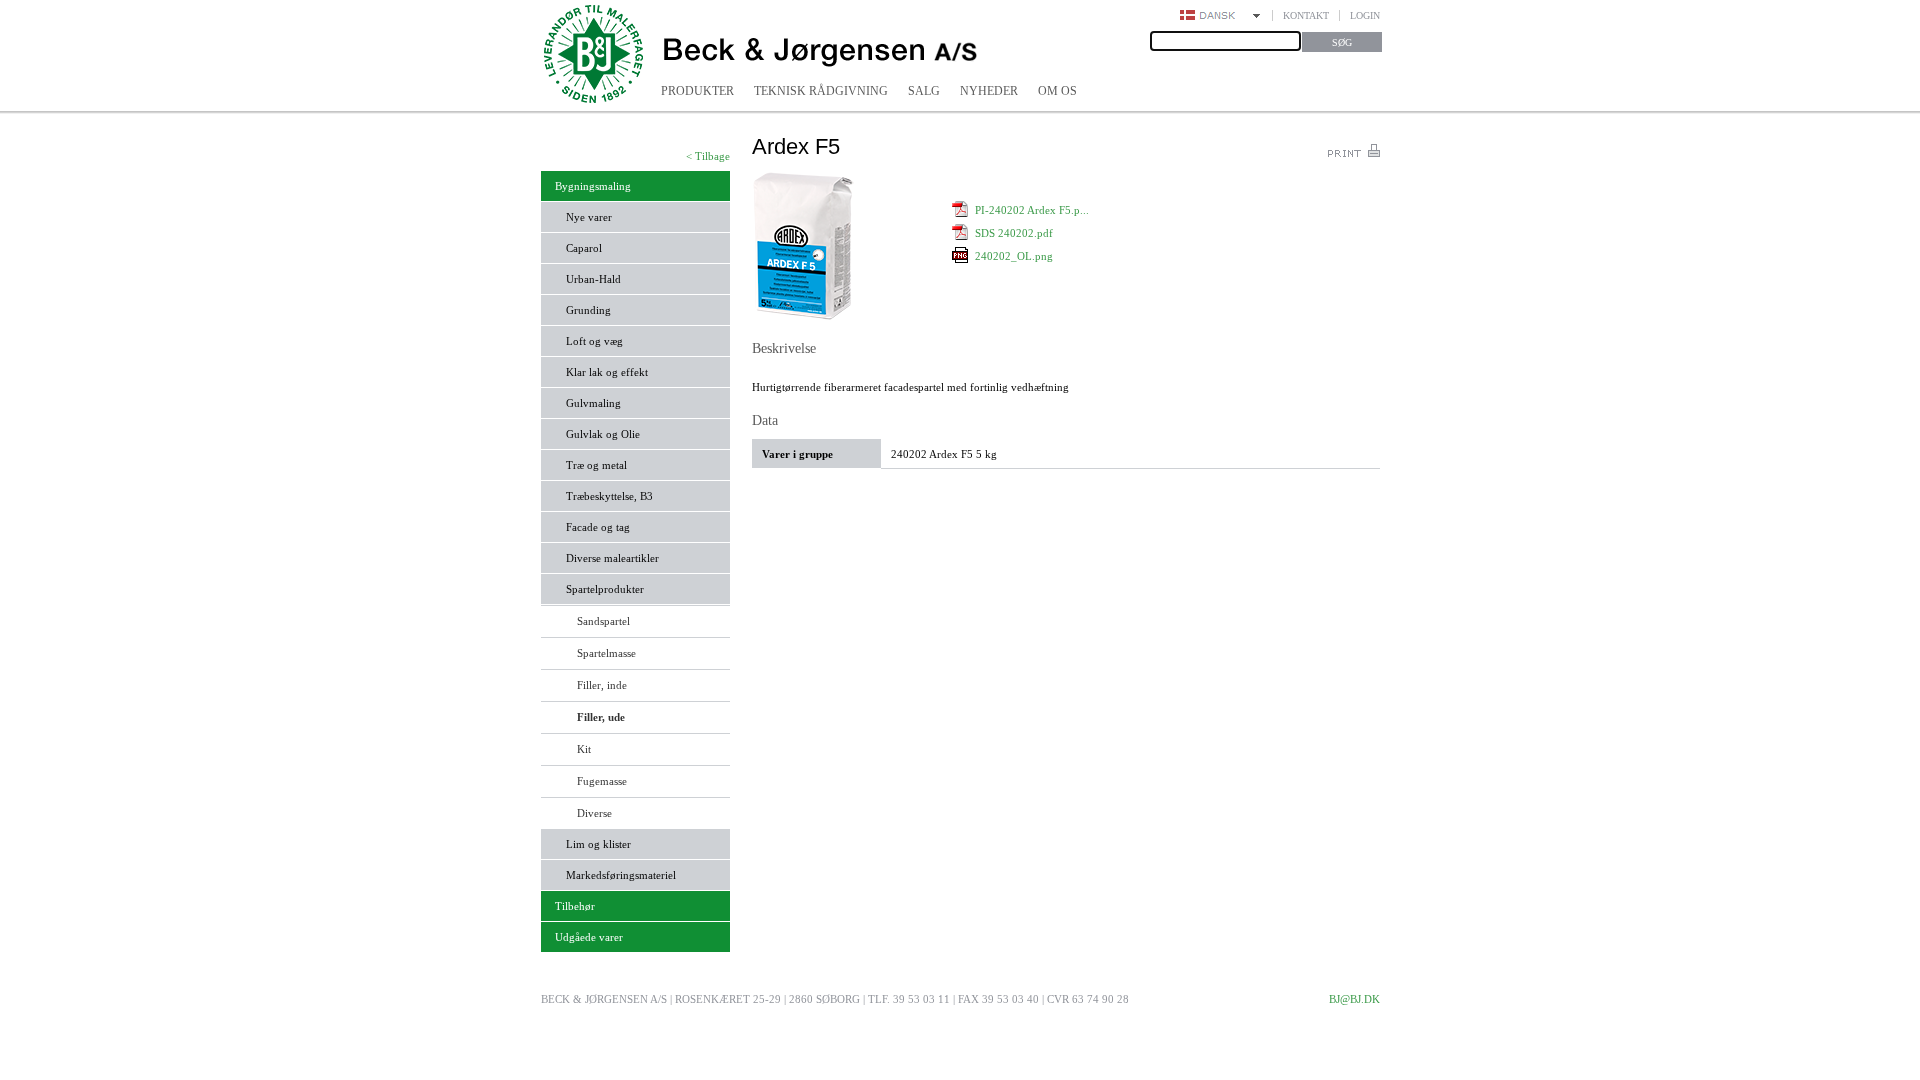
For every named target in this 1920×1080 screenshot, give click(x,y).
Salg (924, 91)
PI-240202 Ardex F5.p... (1032, 210)
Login (1365, 15)
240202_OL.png (1014, 256)
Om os (1057, 91)
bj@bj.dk (1354, 999)
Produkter (697, 91)
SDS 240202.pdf (1014, 233)
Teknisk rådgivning (821, 91)
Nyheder (989, 91)
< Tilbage (708, 156)
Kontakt (1306, 15)
